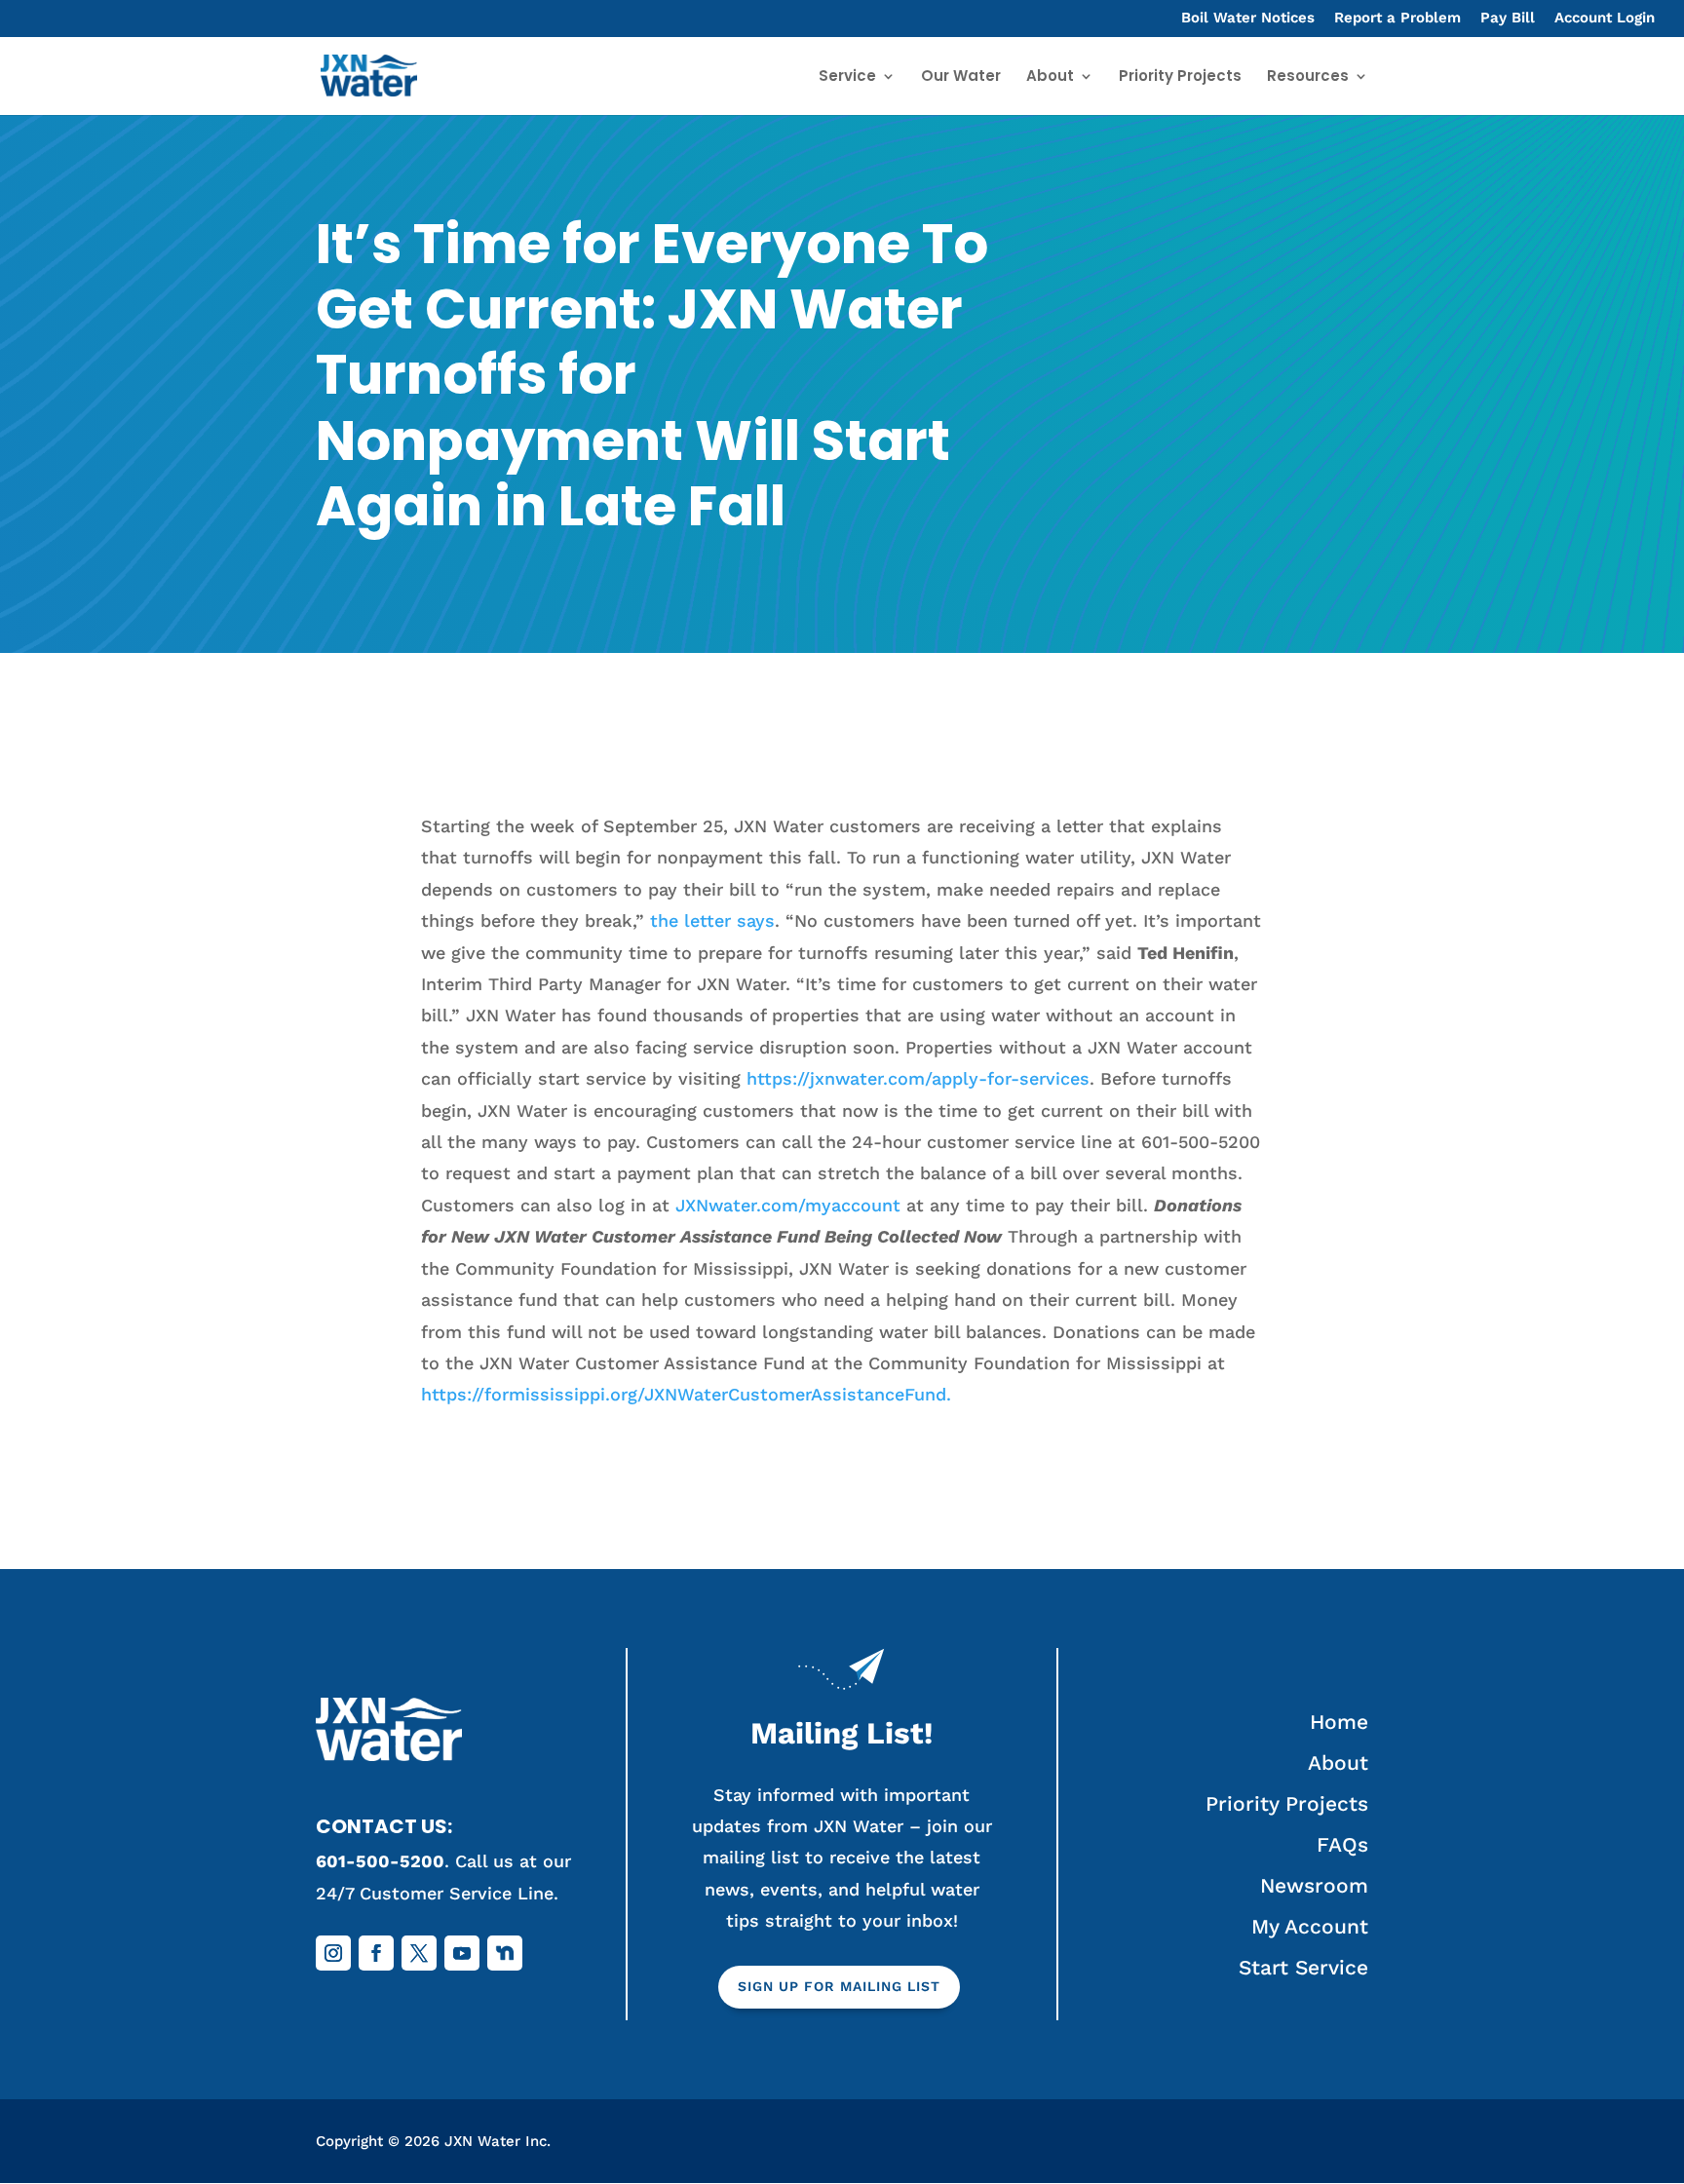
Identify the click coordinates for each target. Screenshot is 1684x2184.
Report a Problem (1397, 19)
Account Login (1605, 19)
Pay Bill (1508, 19)
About (1050, 77)
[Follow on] (505, 1953)
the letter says (712, 920)
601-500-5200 (380, 1861)
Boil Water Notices (1248, 19)
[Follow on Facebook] (376, 1953)
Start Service (1303, 1967)
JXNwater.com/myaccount (788, 1205)
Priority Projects (1180, 77)
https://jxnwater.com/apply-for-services (918, 1078)
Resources (1308, 77)
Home (1339, 1722)
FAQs (1342, 1844)
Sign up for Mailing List (839, 1986)
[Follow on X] (419, 1953)
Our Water (961, 77)
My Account (1310, 1926)
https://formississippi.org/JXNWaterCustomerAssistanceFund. (686, 1394)
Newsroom (1314, 1885)
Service (847, 77)
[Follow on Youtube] (462, 1953)
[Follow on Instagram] (333, 1953)
